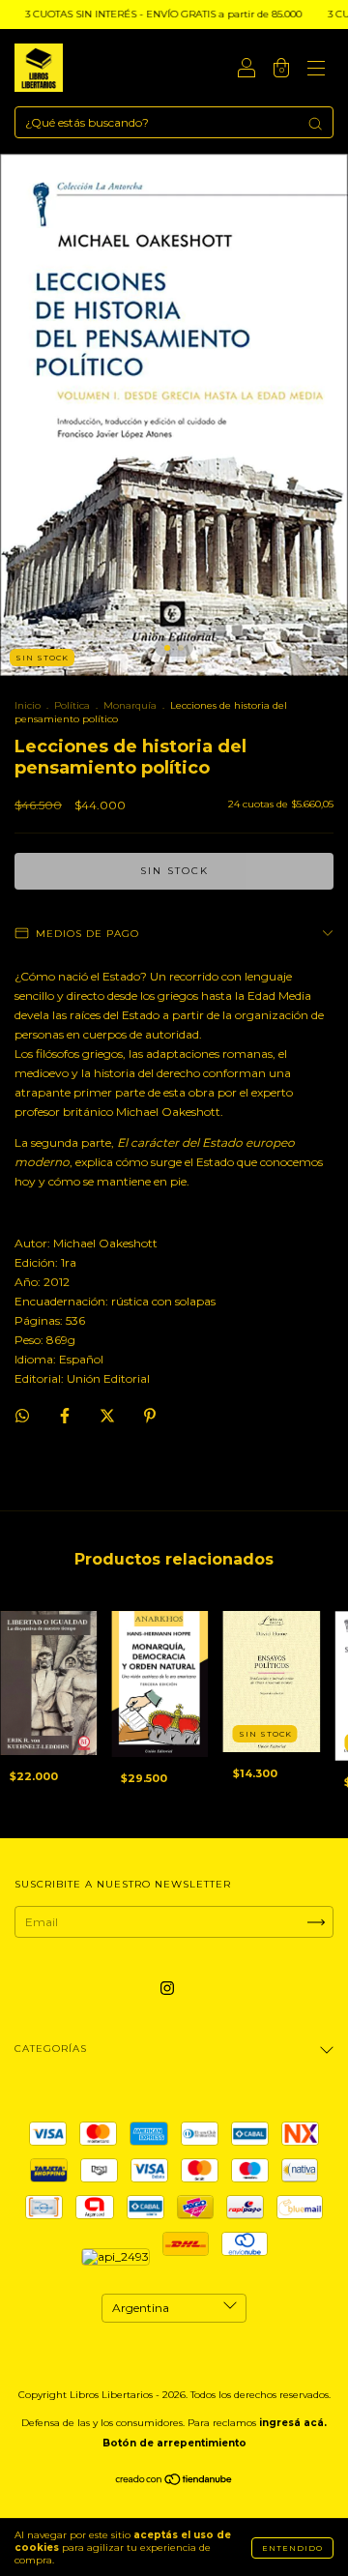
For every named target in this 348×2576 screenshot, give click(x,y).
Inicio (28, 705)
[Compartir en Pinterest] (150, 1415)
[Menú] (316, 70)
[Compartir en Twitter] (109, 1415)
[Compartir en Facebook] (66, 1415)
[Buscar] (315, 124)
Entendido (292, 2548)
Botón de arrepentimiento (174, 2443)
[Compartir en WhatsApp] (22, 1416)
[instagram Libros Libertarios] (167, 1988)
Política (72, 705)
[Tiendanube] (174, 2482)
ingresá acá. (293, 2423)
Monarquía (130, 705)
